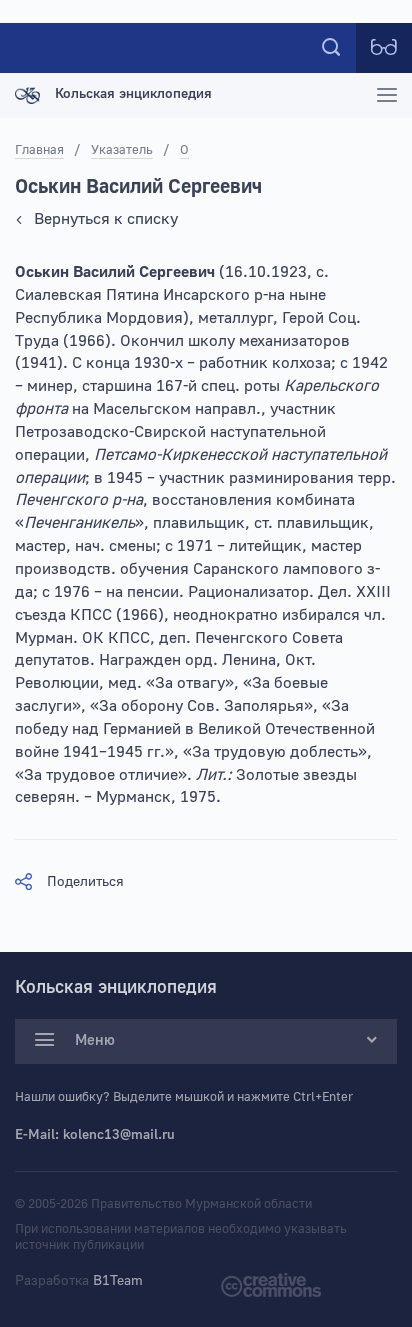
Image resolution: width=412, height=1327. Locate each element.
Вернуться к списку (106, 219)
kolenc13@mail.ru (119, 1135)
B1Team (118, 1281)
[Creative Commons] (271, 1285)
